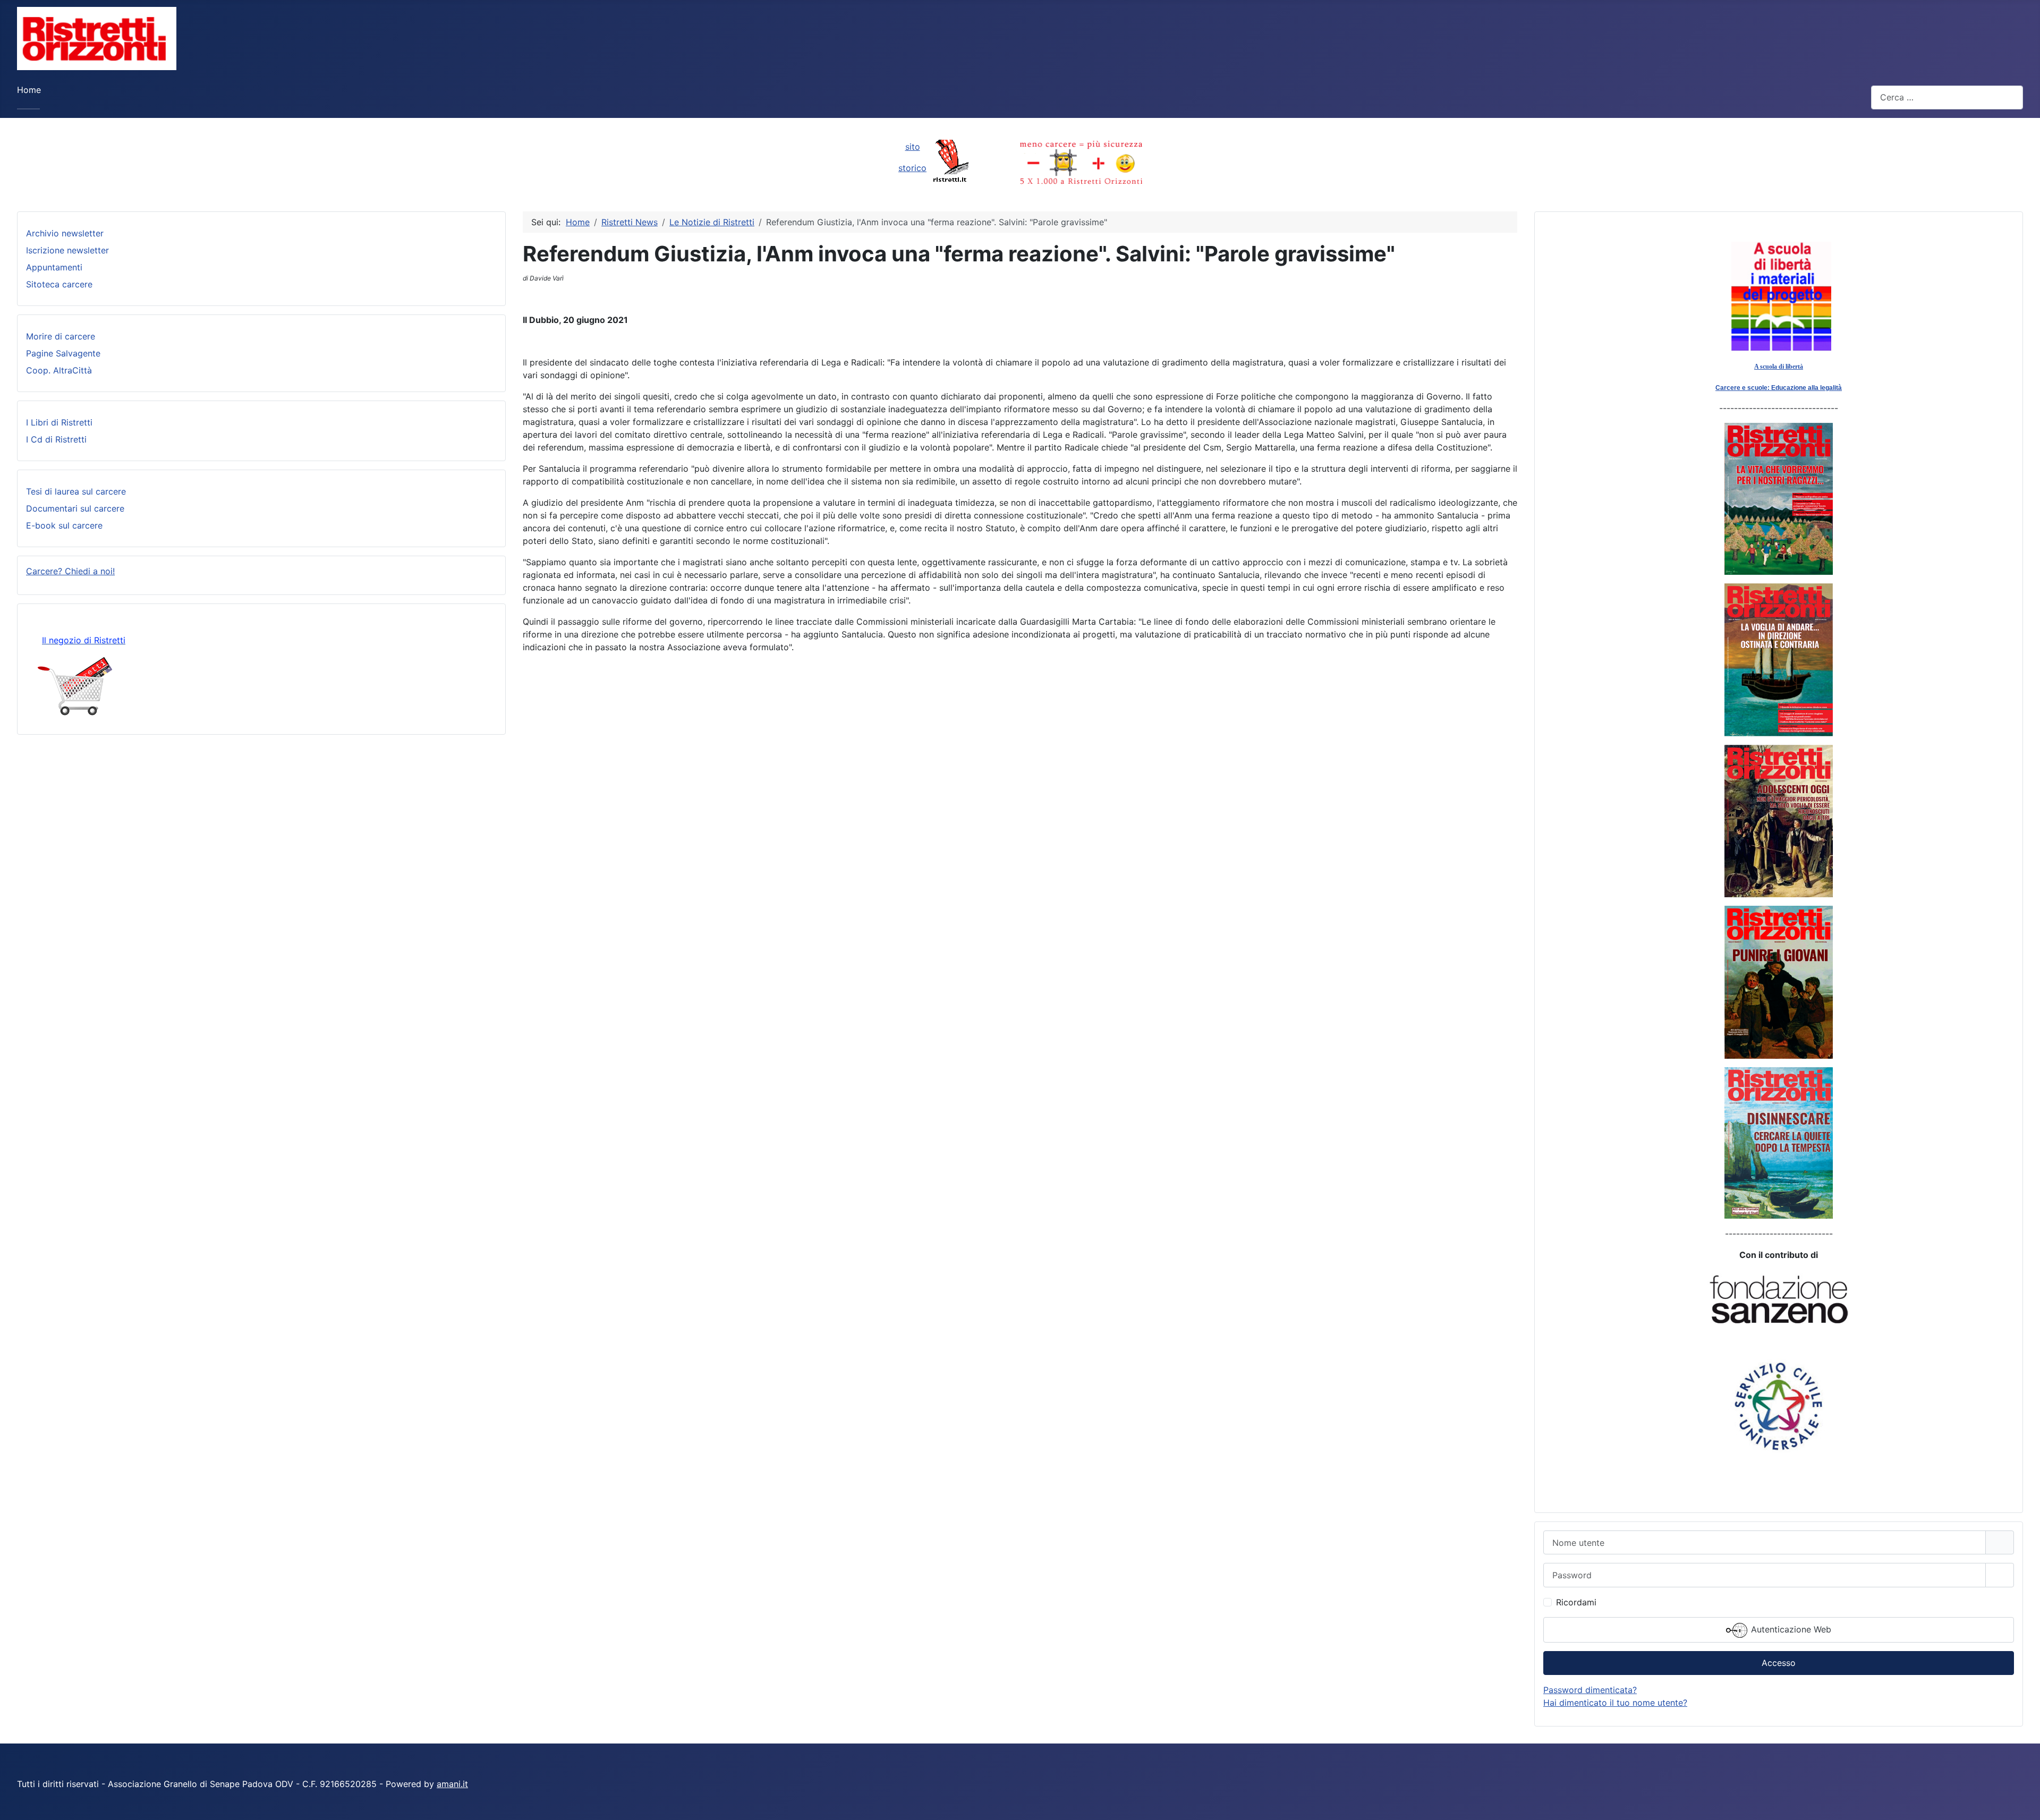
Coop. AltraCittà (59, 370)
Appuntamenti (54, 267)
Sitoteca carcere (59, 284)
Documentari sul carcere (75, 508)
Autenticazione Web (1790, 1629)
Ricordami (1576, 1602)
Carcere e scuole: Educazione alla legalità (1779, 388)
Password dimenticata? (1590, 1690)
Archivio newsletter (65, 233)
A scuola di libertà (1779, 367)
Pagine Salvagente (63, 353)
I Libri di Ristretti (59, 422)
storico (912, 168)
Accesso (1779, 1663)
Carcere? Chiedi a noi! (70, 571)
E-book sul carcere (64, 525)
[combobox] (1947, 97)
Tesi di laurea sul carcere (76, 491)
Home (29, 90)
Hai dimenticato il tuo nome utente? (1615, 1703)
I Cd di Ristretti (56, 439)
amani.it (452, 1784)
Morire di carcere (61, 336)
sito (913, 147)
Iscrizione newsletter (67, 250)
